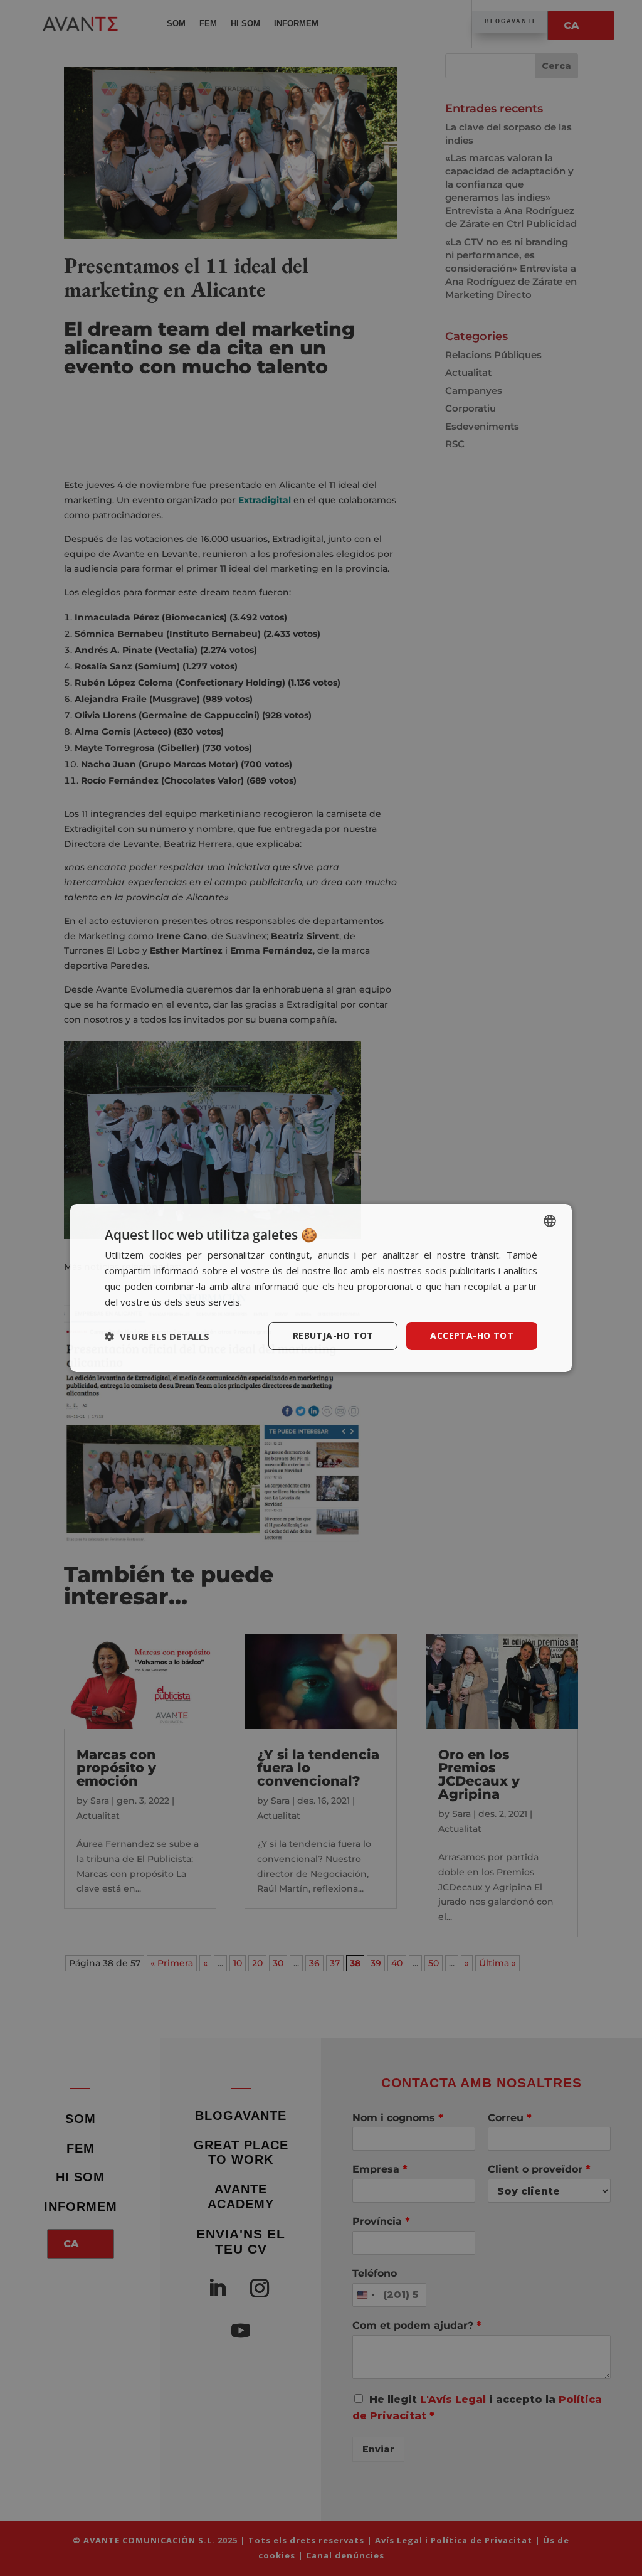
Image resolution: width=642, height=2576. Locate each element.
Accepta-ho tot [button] (472, 1335)
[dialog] (321, 1288)
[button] (157, 1336)
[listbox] (550, 1221)
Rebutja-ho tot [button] (333, 1335)
